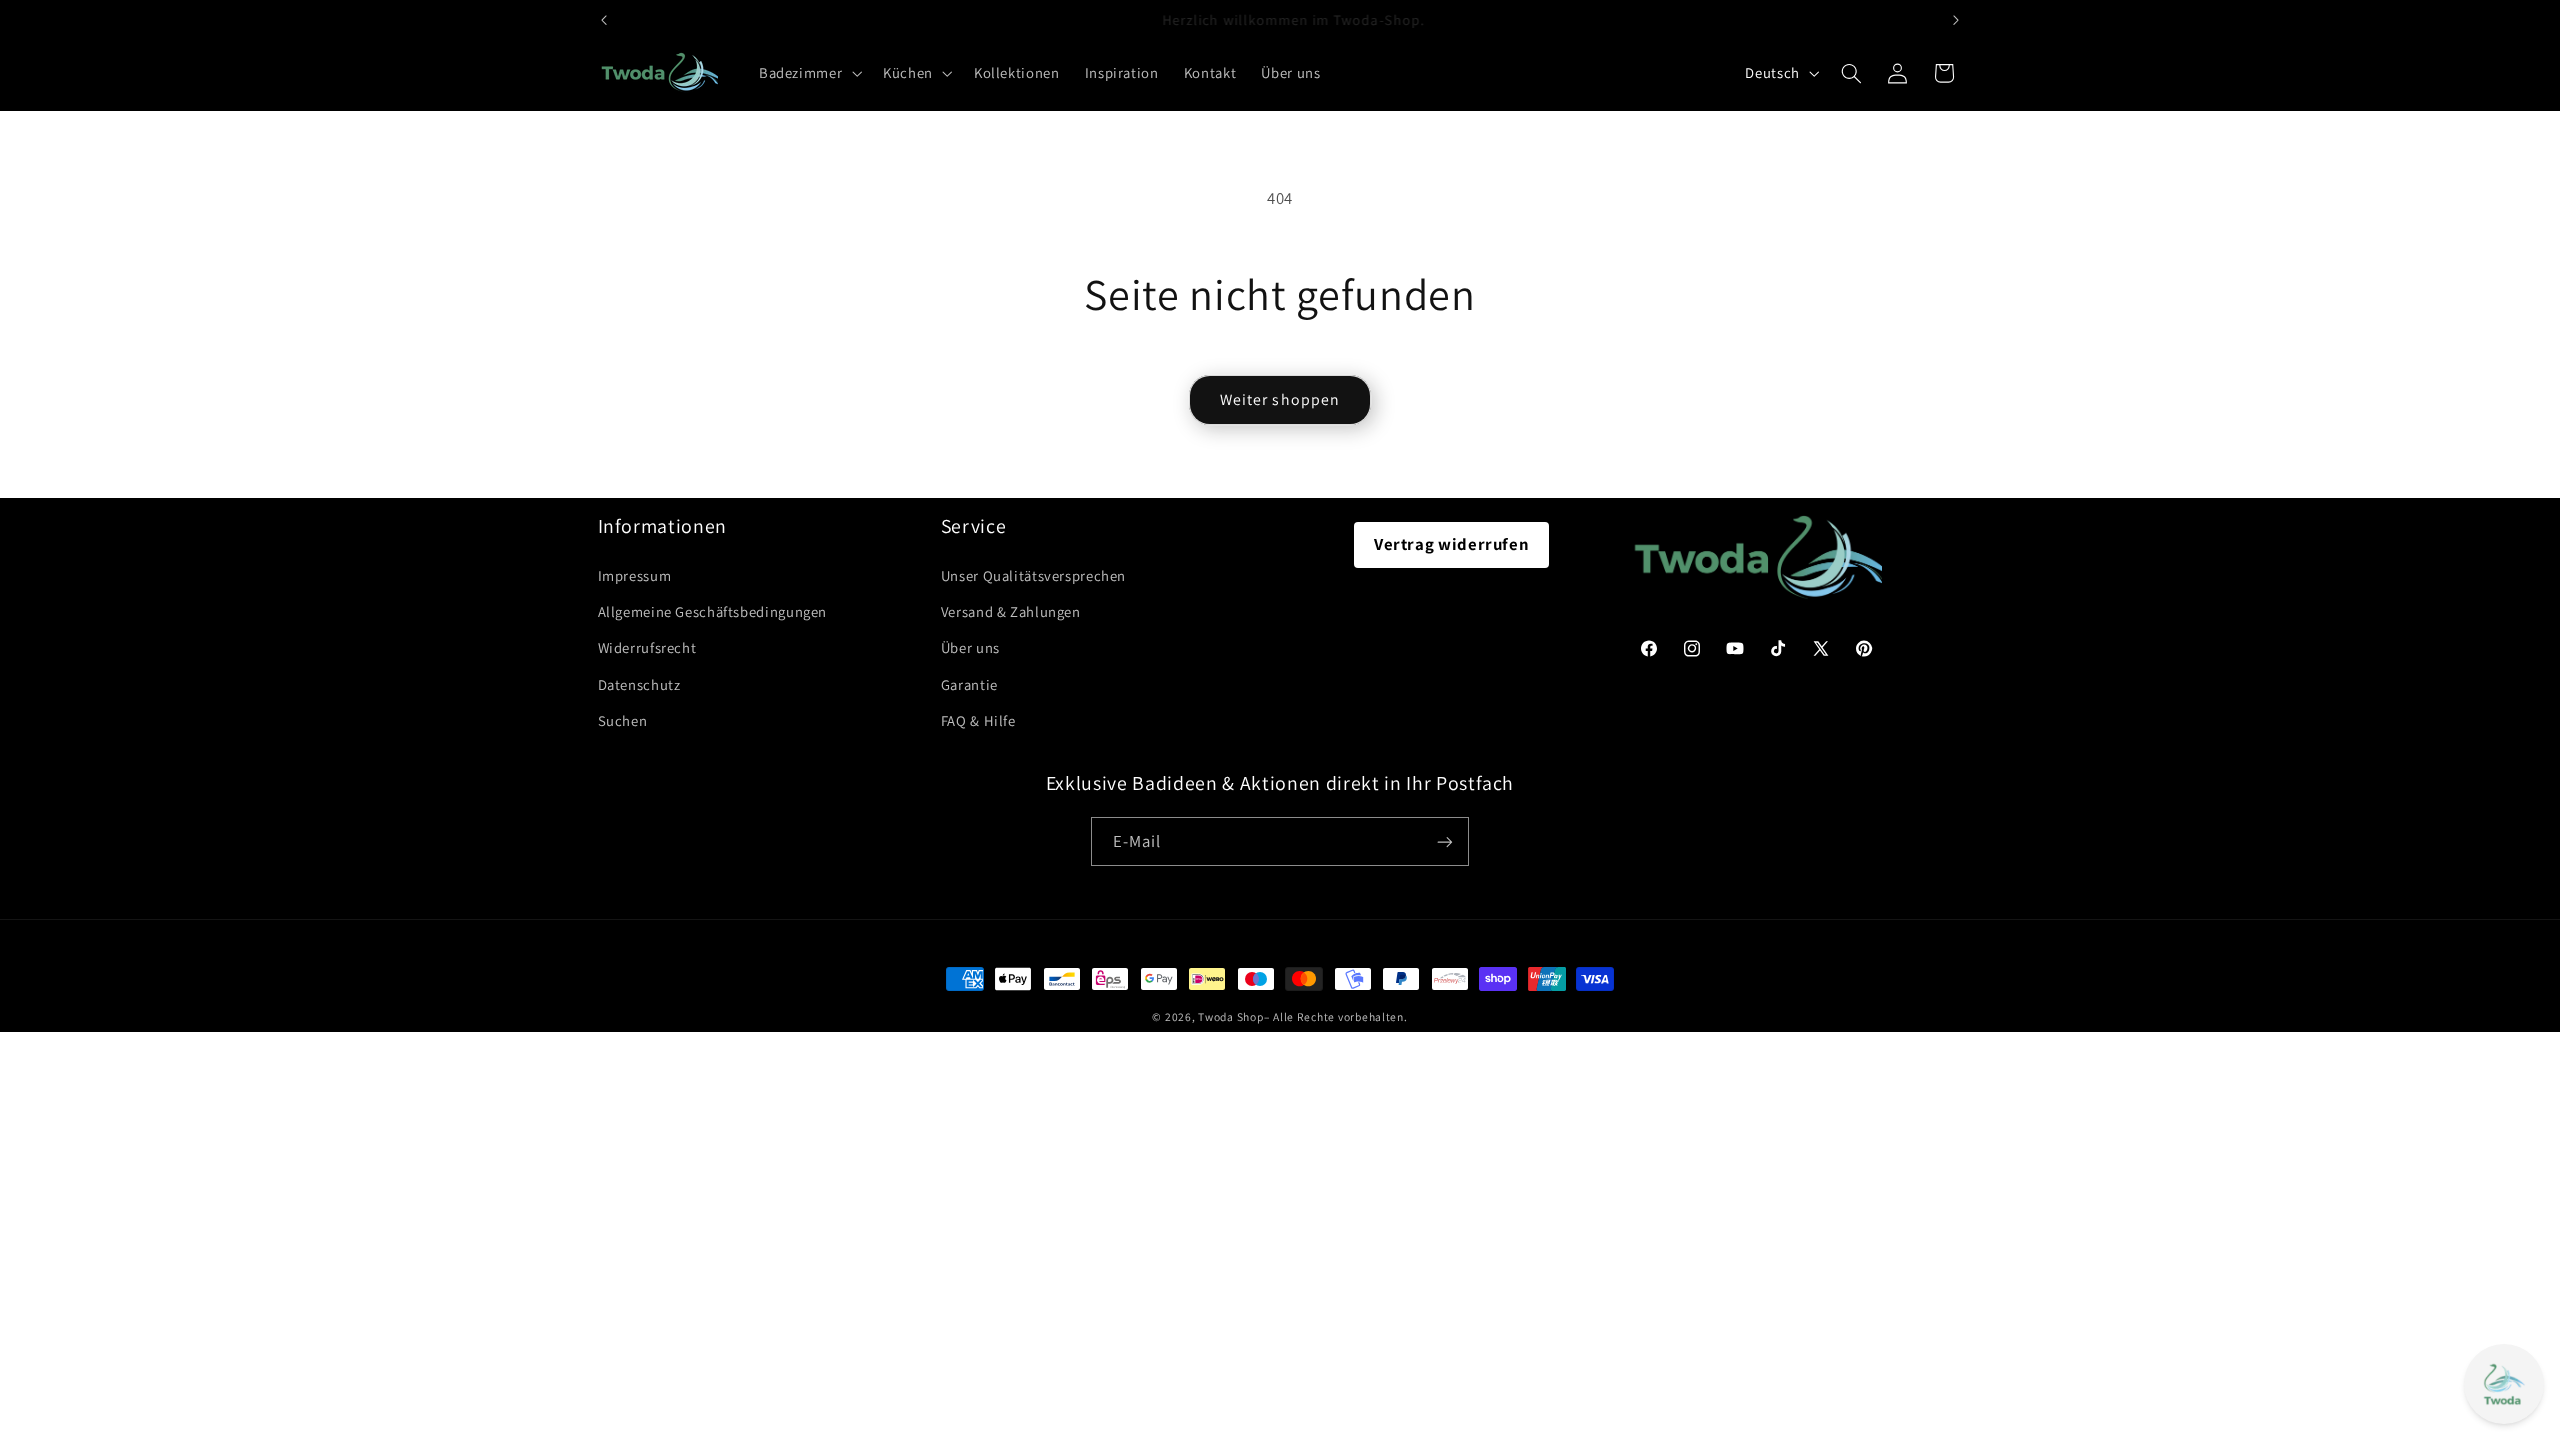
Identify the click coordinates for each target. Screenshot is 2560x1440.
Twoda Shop (1230, 1016)
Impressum (635, 575)
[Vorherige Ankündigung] (604, 20)
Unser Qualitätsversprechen (1033, 575)
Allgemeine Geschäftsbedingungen (713, 611)
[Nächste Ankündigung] (1956, 20)
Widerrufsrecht (647, 647)
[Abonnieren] (1445, 841)
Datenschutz (639, 684)
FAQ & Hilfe (978, 720)
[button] (808, 73)
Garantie (969, 684)
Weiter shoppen (1280, 399)
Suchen (623, 720)
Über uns (970, 647)
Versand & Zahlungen (1011, 611)
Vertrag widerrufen (1451, 544)
